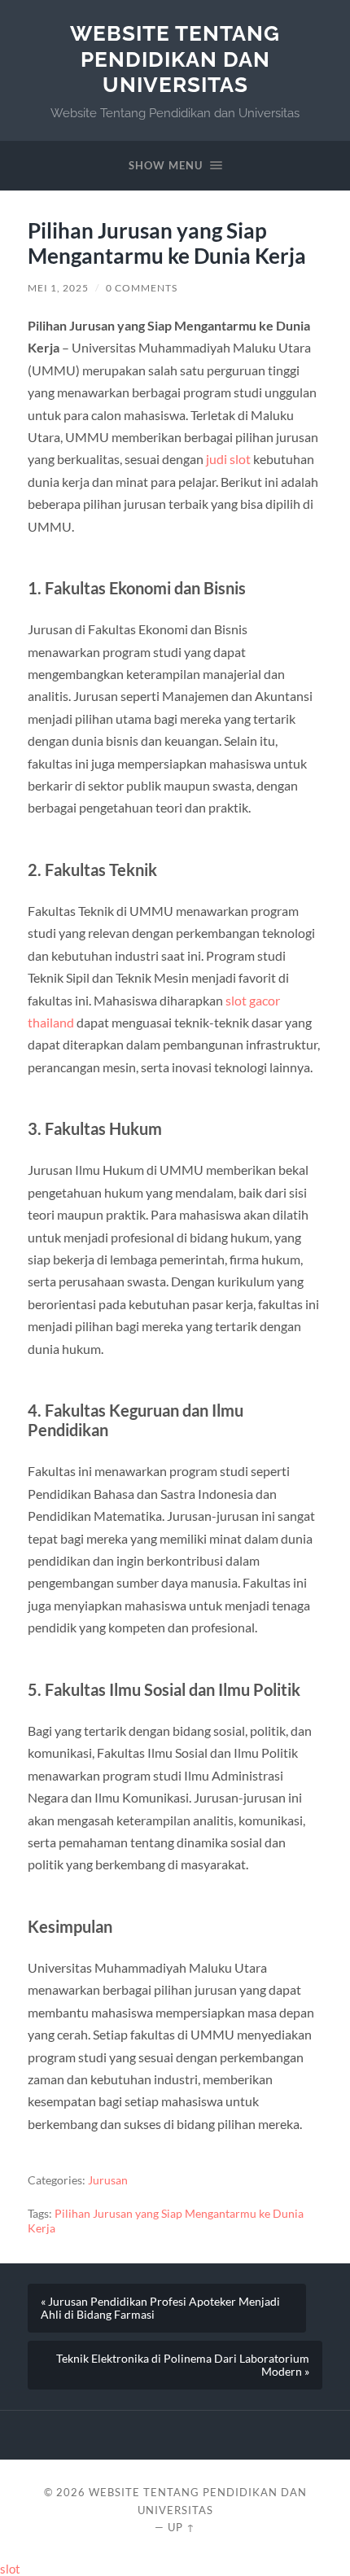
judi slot (228, 459)
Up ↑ (182, 2527)
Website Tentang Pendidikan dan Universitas (175, 59)
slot (10, 2569)
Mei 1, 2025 (58, 288)
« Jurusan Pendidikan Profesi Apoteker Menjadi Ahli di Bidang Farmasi (160, 2308)
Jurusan (108, 2180)
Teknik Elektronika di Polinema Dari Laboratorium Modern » (183, 2365)
